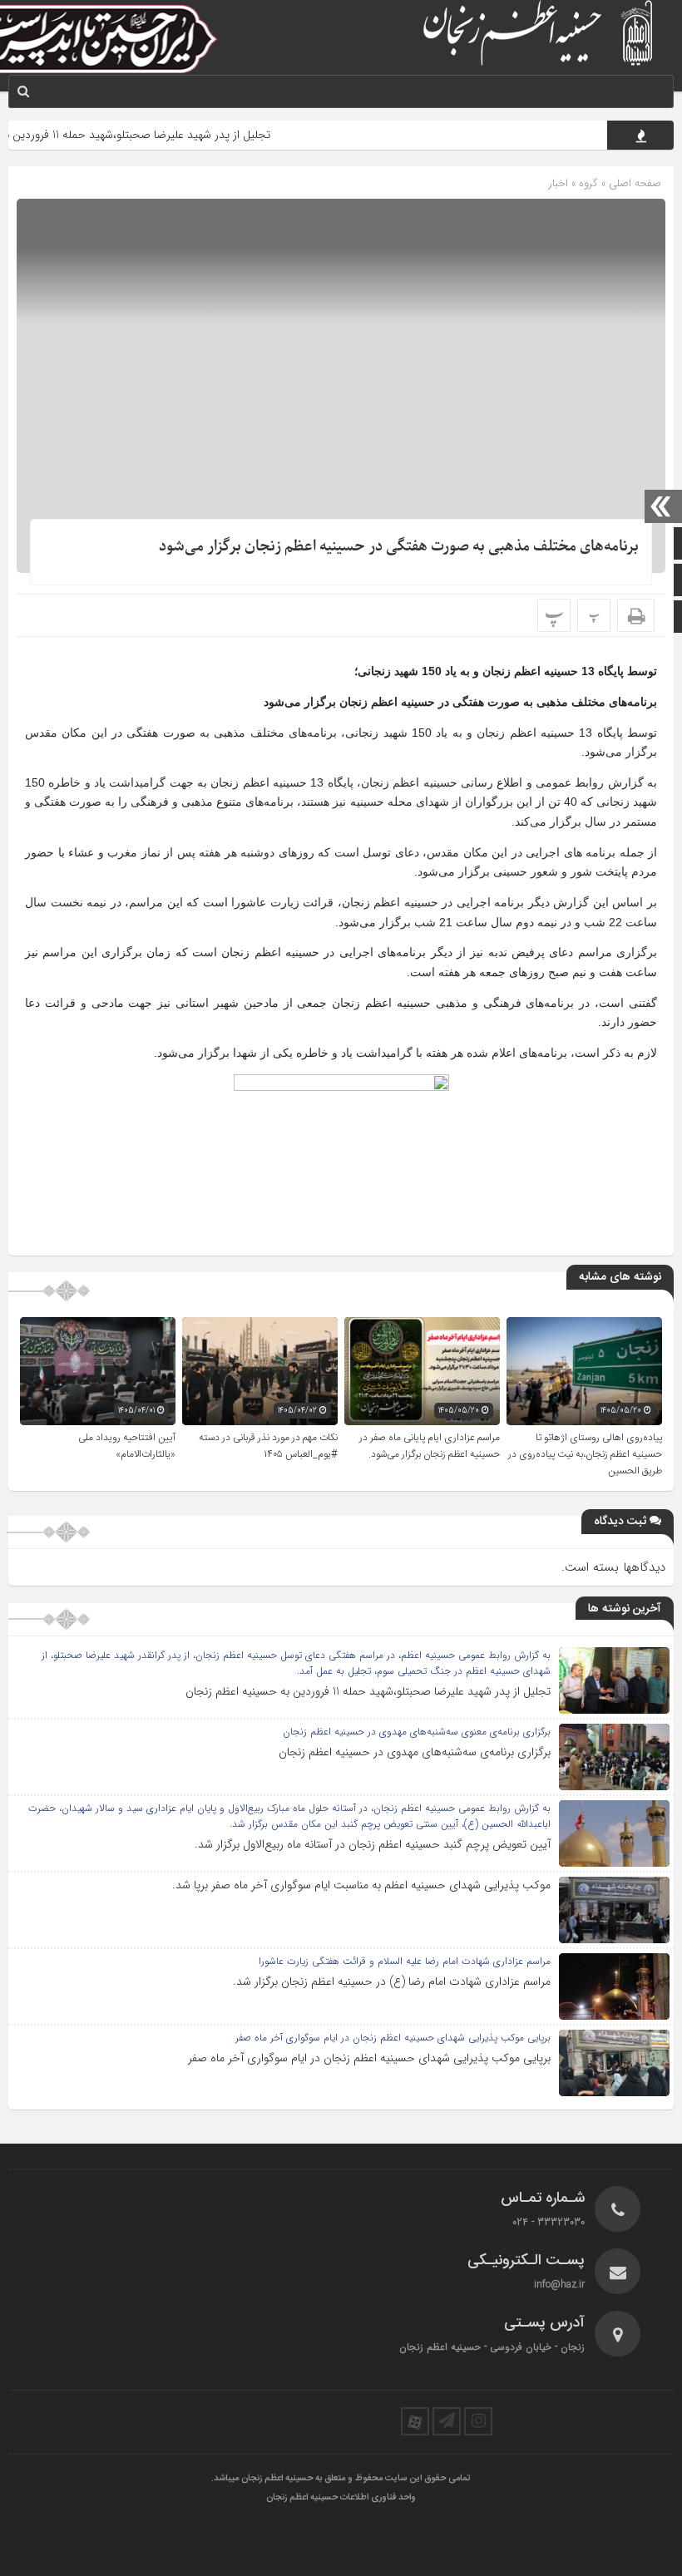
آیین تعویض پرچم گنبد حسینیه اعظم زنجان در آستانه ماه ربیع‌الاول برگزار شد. (373, 1844)
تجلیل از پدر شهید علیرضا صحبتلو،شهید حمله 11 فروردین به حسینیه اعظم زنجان (368, 1691)
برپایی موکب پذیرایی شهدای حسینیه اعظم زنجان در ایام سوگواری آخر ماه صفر (369, 2058)
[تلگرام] (447, 2421)
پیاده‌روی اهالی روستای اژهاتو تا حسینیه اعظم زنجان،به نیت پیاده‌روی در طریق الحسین (585, 1454)
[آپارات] (415, 2421)
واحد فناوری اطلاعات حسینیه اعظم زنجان (341, 2498)
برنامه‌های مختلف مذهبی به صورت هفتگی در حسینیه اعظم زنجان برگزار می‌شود (399, 547)
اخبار (558, 183)
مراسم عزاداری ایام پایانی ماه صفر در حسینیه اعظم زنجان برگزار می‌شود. (430, 1446)
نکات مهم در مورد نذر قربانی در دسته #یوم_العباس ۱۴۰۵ (268, 1446)
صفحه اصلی (633, 183)
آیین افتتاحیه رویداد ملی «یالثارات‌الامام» (127, 1446)
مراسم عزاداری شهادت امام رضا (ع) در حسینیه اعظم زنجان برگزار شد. (392, 1981)
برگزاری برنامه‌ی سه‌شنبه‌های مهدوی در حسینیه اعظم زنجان (415, 1752)
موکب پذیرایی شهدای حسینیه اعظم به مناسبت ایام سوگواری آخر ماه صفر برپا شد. (361, 1885)
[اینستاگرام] (478, 2421)
